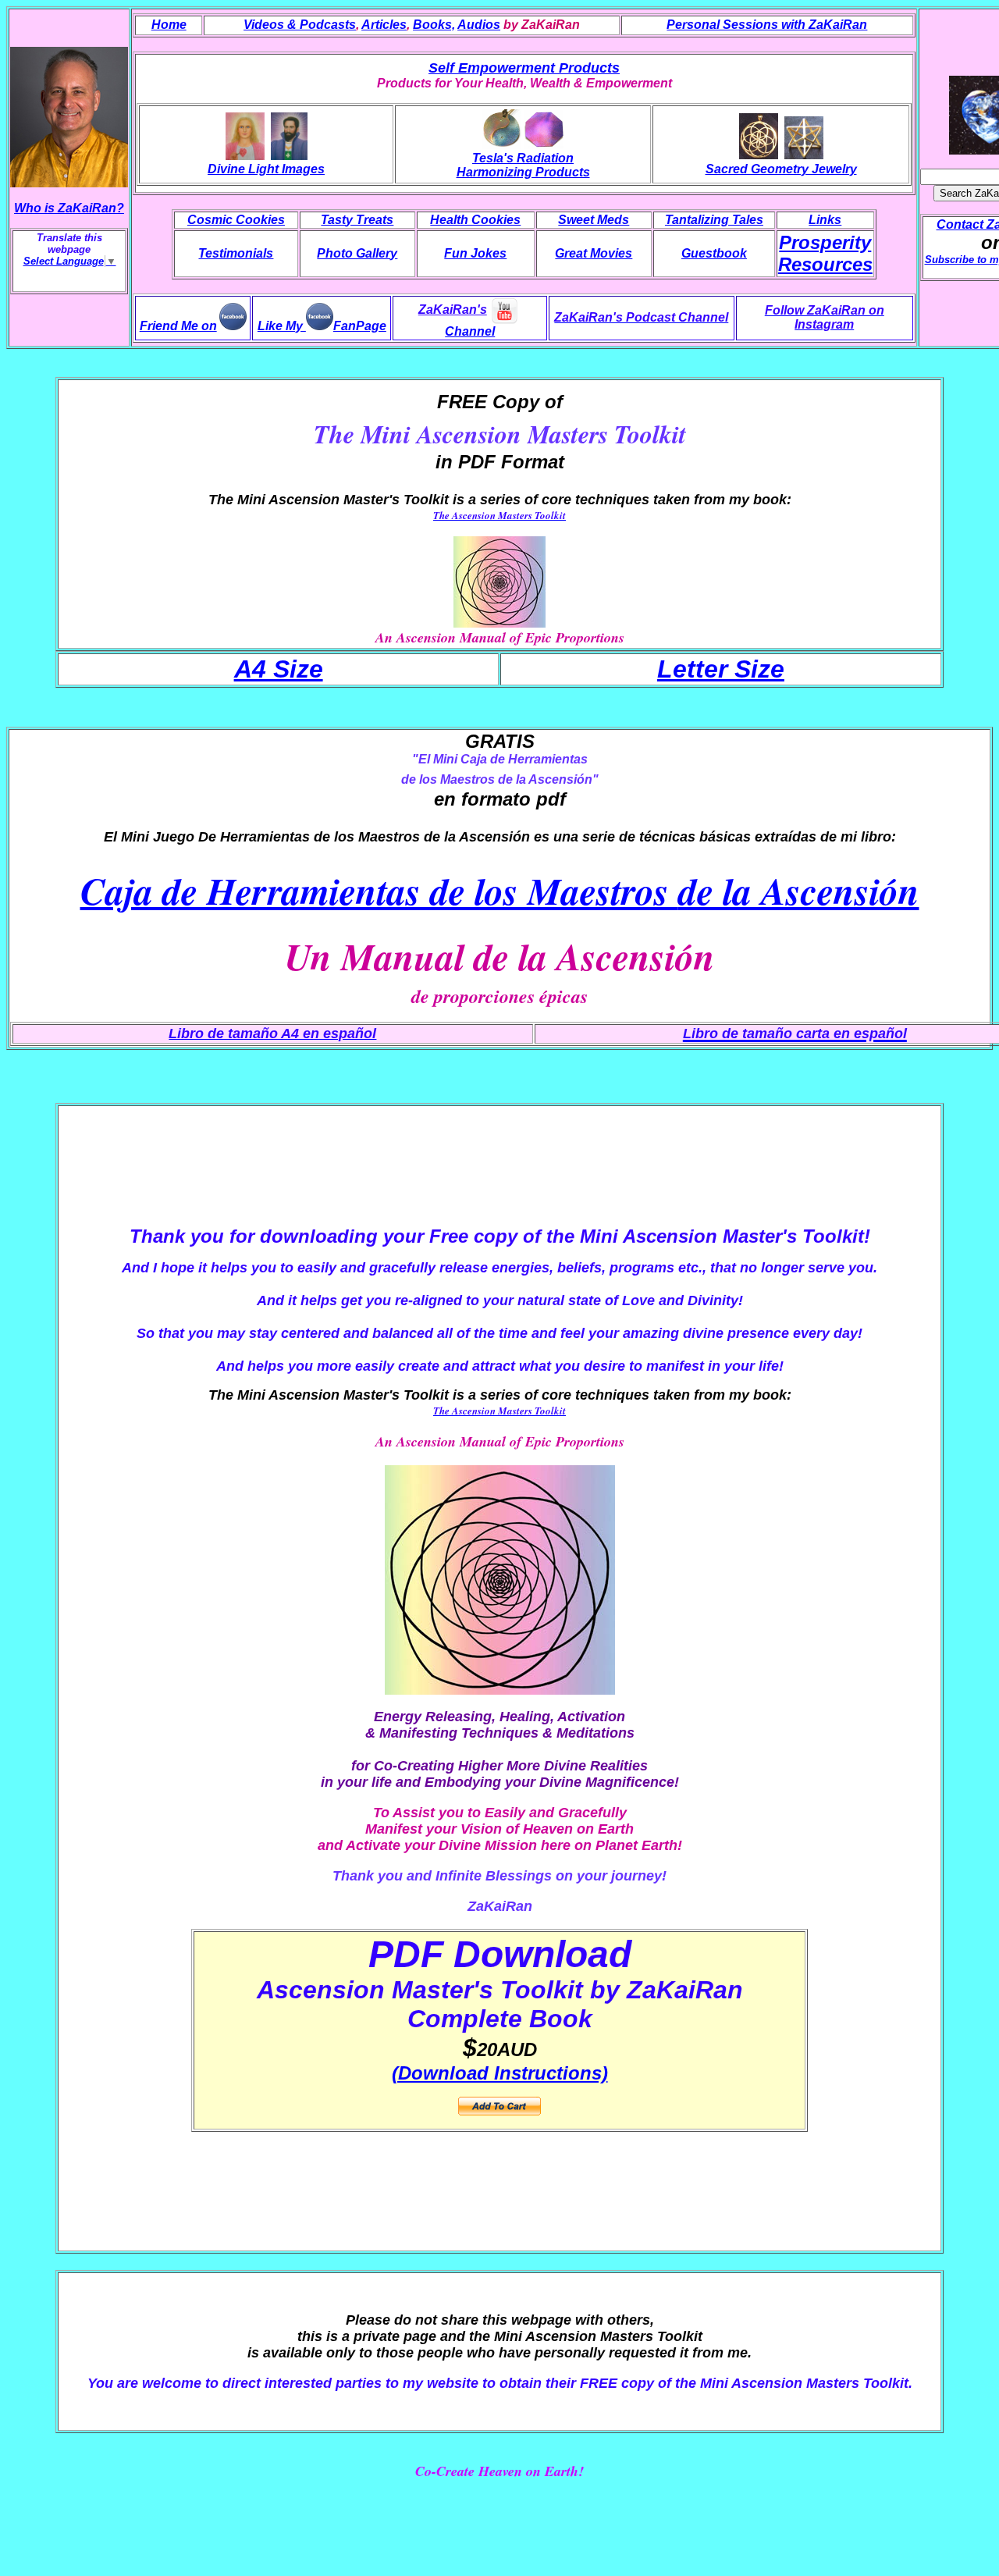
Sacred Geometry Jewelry (781, 169)
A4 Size (279, 669)
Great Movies (594, 253)
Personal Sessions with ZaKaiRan (767, 25)
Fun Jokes (475, 253)
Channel (470, 331)
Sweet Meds (594, 220)
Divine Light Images (266, 169)
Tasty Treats (357, 220)
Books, (434, 25)
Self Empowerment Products (524, 68)
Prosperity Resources (825, 253)
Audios (479, 25)
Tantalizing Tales (714, 220)
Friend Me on (178, 326)
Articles (384, 25)
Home (169, 25)
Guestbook (714, 253)
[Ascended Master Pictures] (289, 155)
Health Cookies (475, 220)
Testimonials (236, 253)
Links (825, 220)
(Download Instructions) (500, 2073)
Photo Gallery (357, 253)
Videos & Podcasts (300, 25)
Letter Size (721, 669)
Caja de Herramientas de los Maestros (500, 891)
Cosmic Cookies (236, 220)
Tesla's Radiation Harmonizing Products (523, 165)
